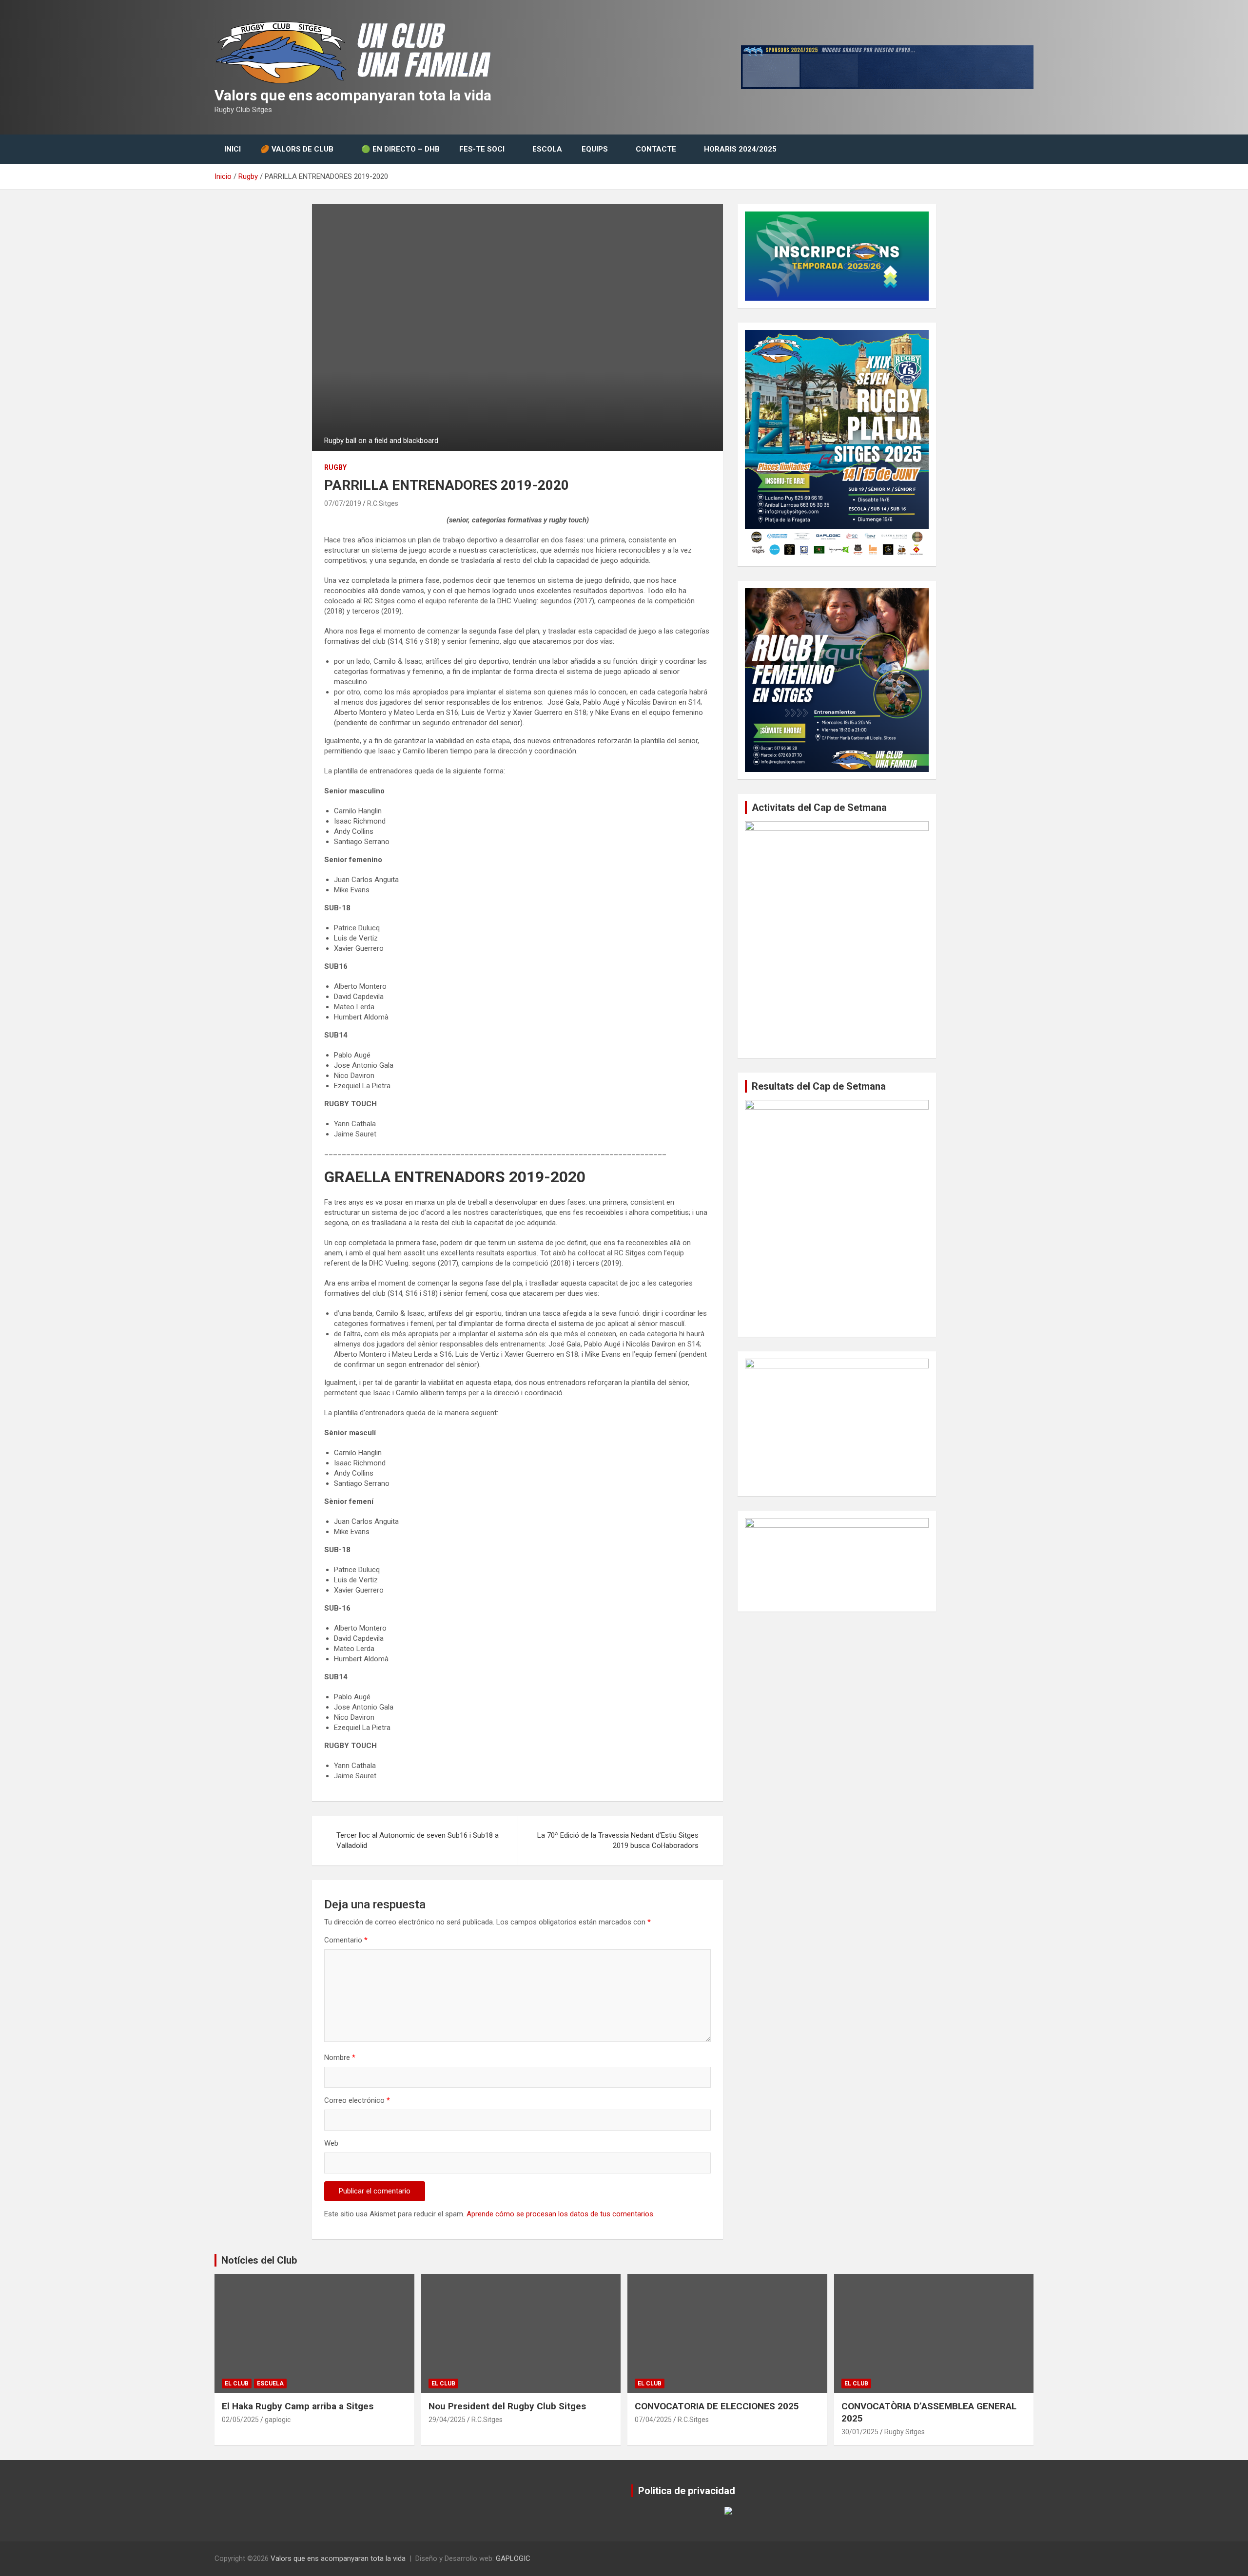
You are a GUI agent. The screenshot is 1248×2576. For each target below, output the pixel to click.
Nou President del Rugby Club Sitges (507, 2406)
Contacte (656, 149)
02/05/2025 (240, 2420)
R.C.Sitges (383, 503)
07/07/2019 (343, 503)
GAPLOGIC (513, 2558)
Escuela (270, 2384)
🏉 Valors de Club (297, 149)
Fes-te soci (482, 149)
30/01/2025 (860, 2432)
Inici (233, 149)
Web (331, 2143)
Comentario (346, 1940)
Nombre (340, 2057)
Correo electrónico (357, 2100)
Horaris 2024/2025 (740, 149)
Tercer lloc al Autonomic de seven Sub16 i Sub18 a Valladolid (418, 1840)
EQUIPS (595, 149)
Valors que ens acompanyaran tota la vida (353, 95)
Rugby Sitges (905, 2432)
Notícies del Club (259, 2260)
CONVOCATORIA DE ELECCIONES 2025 (717, 2406)
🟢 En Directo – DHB (400, 149)
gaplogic (278, 2420)
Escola (547, 149)
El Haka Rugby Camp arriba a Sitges (298, 2406)
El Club (237, 2384)
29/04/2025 (447, 2420)
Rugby (335, 467)
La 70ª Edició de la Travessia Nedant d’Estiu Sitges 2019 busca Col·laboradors (618, 1840)
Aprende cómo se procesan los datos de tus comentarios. (561, 2214)
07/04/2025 (653, 2420)
